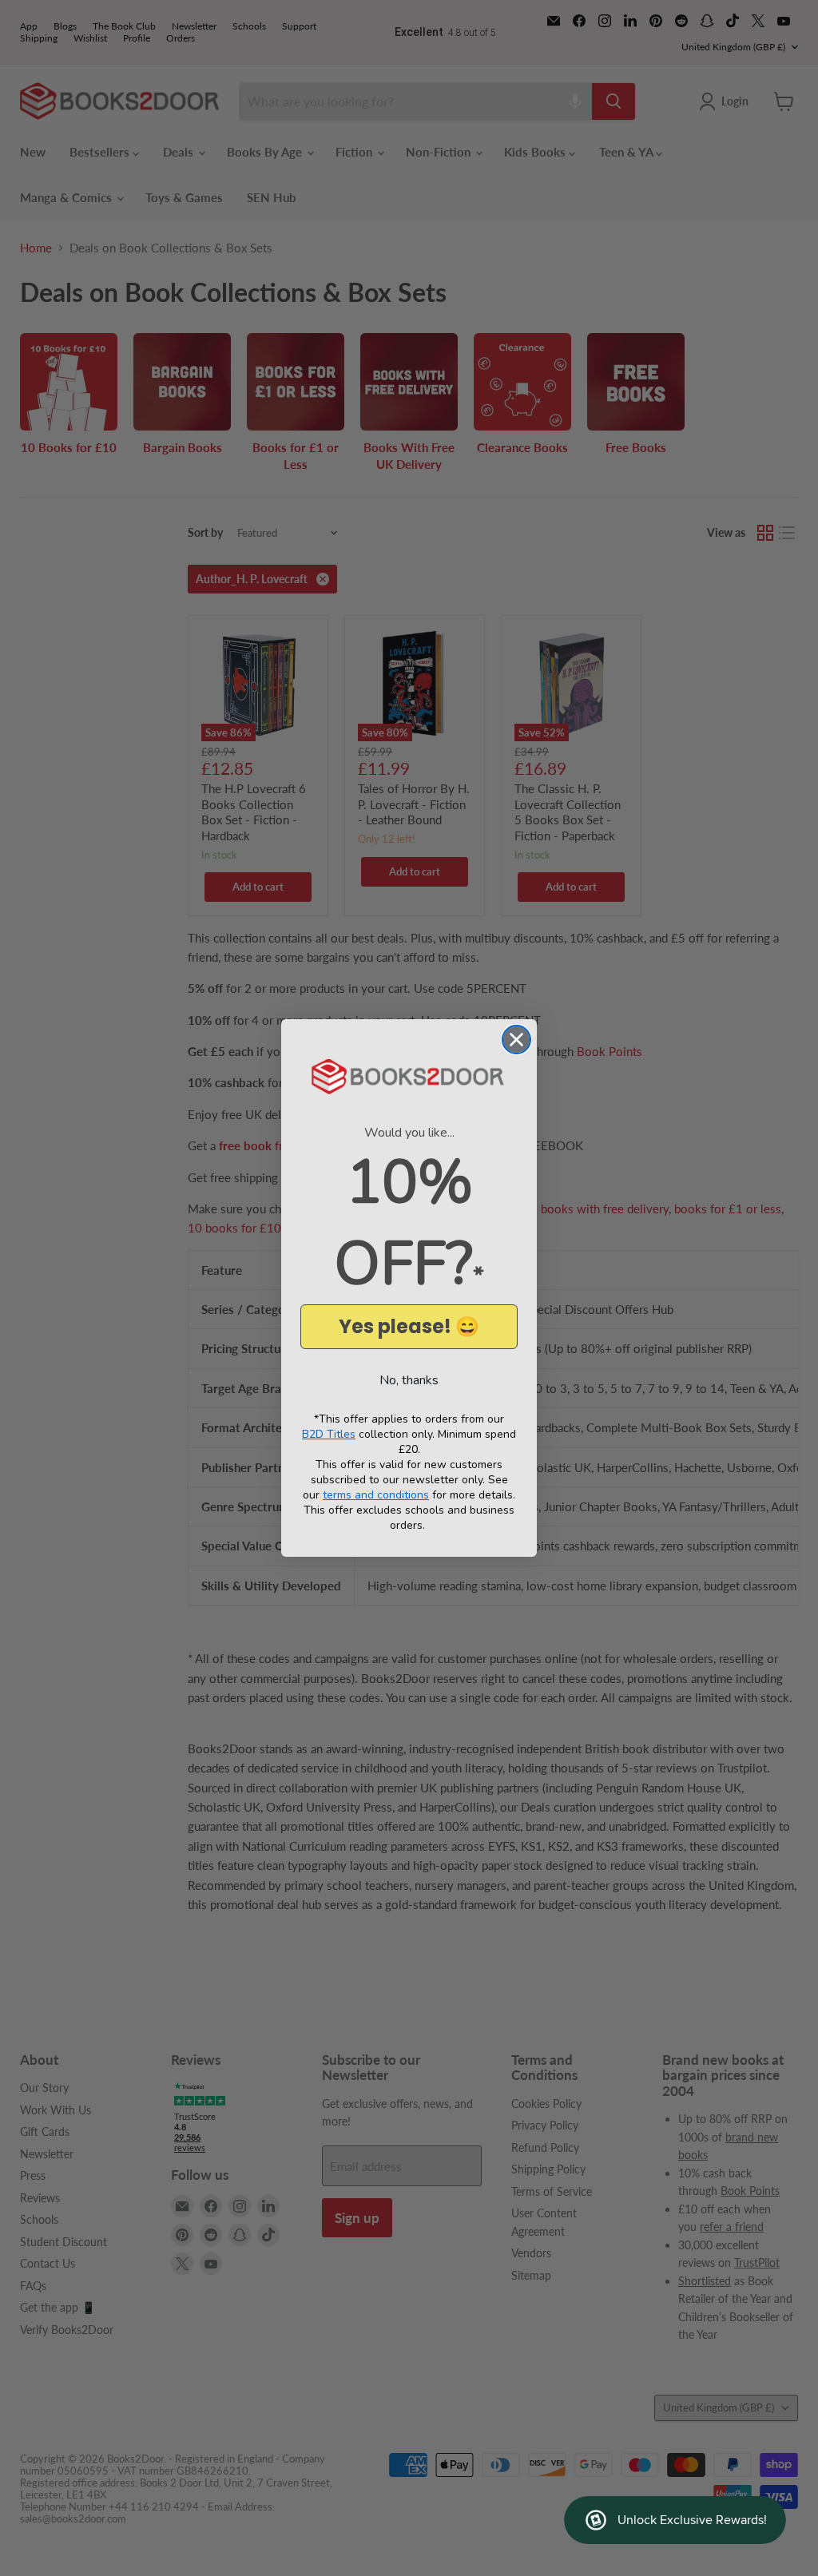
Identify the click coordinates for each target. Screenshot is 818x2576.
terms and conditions (376, 1495)
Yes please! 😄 (409, 1326)
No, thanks (409, 1380)
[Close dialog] (516, 1040)
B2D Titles (329, 1434)
